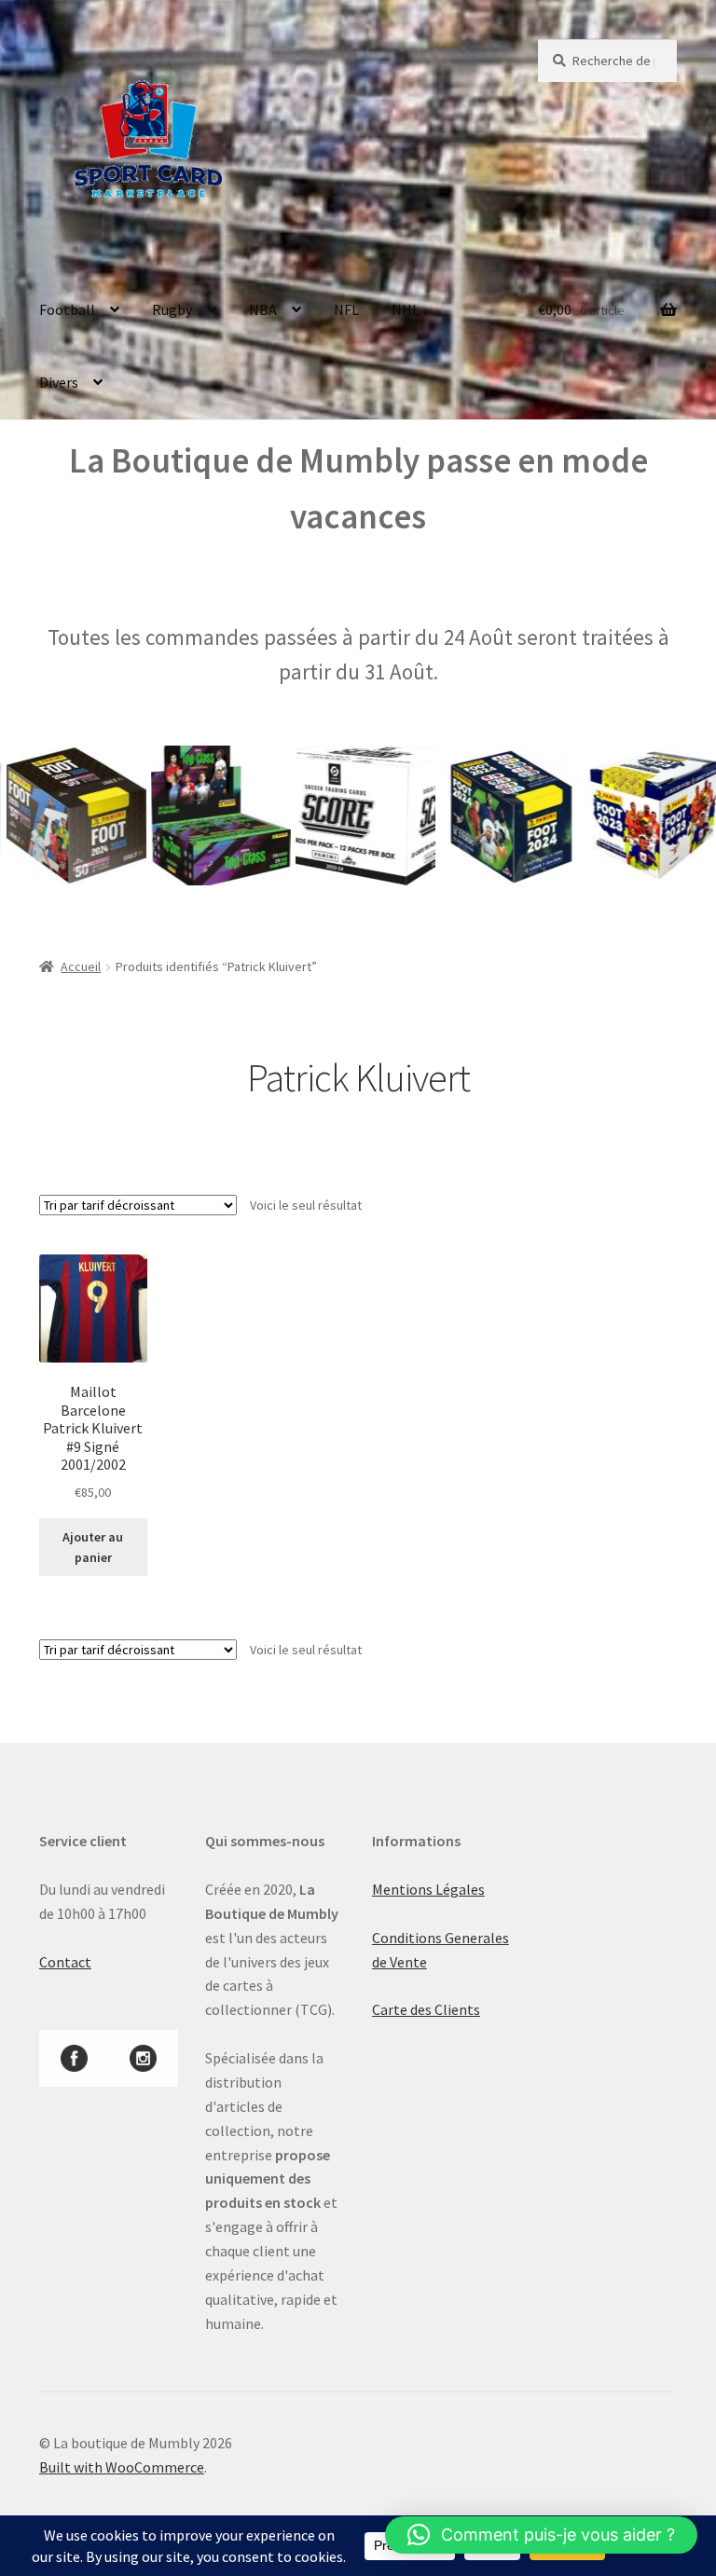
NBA (263, 309)
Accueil (81, 966)
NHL (406, 309)
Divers (59, 382)
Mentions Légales (428, 1889)
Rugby (172, 309)
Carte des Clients (426, 2009)
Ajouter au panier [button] (93, 1548)
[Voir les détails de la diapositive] (192, 815)
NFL (346, 309)
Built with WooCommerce (122, 2467)
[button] (541, 2535)
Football (67, 309)
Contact (65, 1962)
